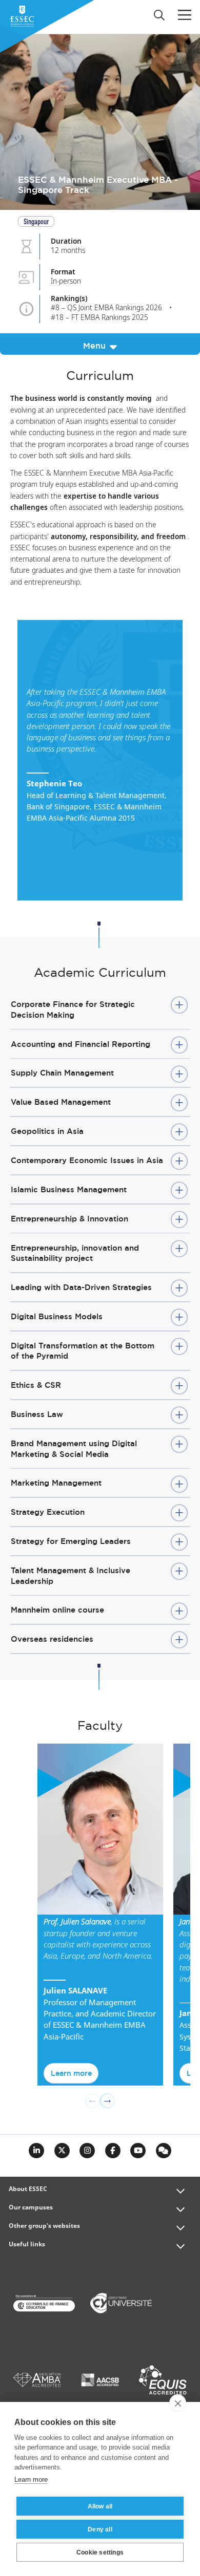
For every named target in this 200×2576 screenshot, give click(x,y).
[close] (178, 2403)
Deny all (100, 2529)
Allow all (100, 2506)
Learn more (71, 2073)
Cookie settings (100, 2552)
